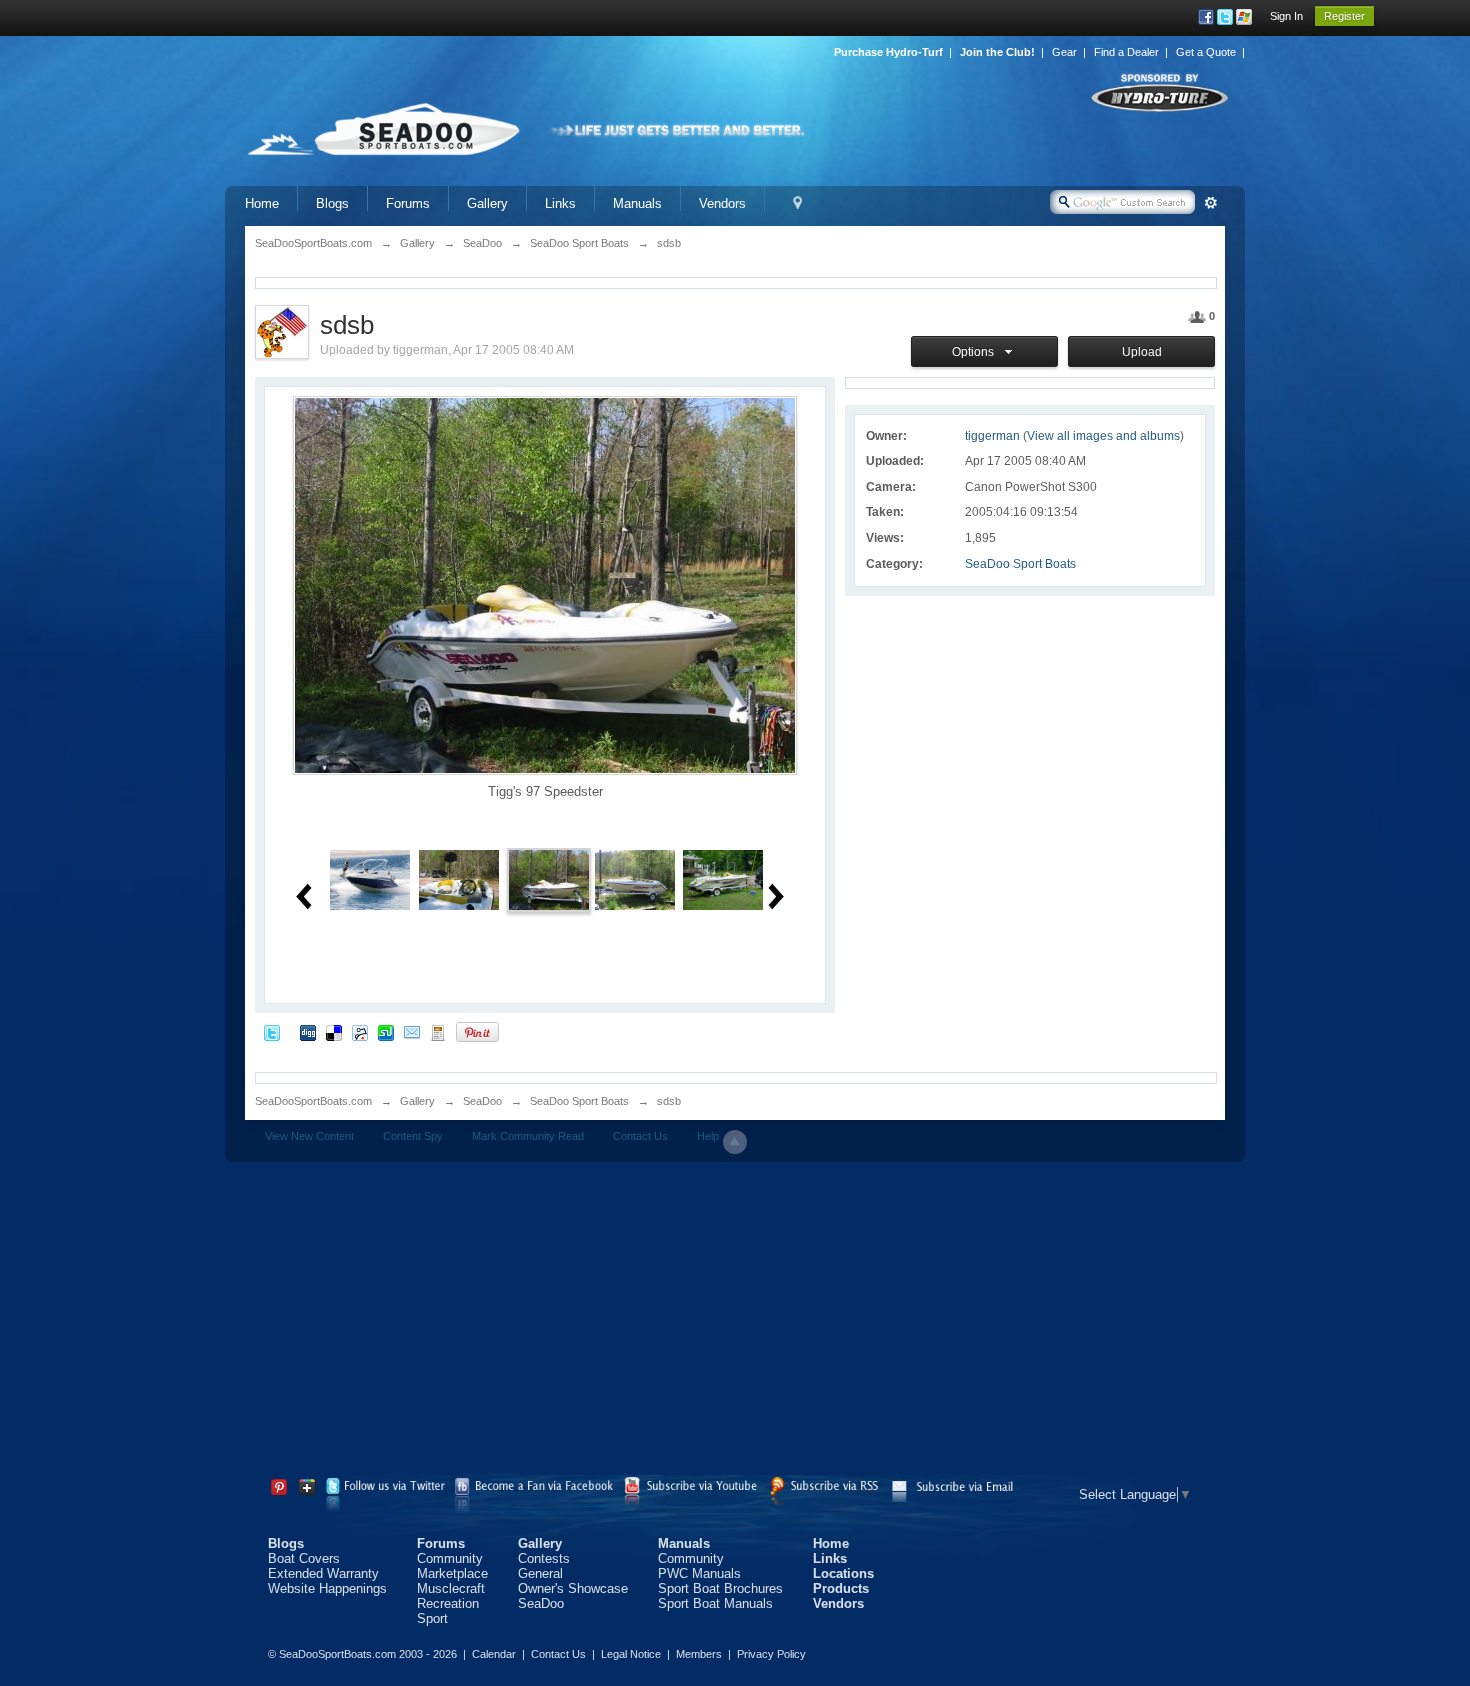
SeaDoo (482, 1101)
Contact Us (640, 1136)
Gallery (487, 203)
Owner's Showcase (573, 1588)
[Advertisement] (735, 1322)
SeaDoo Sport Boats (1020, 564)
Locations (843, 1573)
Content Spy (413, 1136)
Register (1344, 16)
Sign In (1286, 16)
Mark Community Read (528, 1136)
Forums (408, 203)
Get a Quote (1206, 52)
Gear (1064, 52)
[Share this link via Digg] (308, 1031)
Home (262, 203)
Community (450, 1558)
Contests (544, 1558)
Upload (1142, 352)
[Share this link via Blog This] (438, 1031)
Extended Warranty (323, 1573)
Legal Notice (631, 1654)
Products (841, 1588)
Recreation (448, 1603)
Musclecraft (451, 1588)
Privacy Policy (771, 1654)
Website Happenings (327, 1588)
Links (560, 203)
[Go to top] (735, 1142)
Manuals (637, 203)
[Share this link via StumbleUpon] (386, 1031)
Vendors (722, 203)
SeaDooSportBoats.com (313, 1101)
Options (976, 352)
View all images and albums (1103, 436)
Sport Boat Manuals (715, 1603)
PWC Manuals (699, 1573)
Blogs (332, 203)
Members (699, 1654)
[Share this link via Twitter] (272, 1031)
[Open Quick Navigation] (797, 203)
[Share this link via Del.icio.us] (334, 1031)
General (540, 1573)
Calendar (494, 1654)
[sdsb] (370, 878)
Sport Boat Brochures (720, 1588)
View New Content (309, 1136)
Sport (432, 1618)
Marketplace (452, 1573)
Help (708, 1136)
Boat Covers (304, 1558)
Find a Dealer (1126, 52)
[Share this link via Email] (412, 1031)
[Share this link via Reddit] (360, 1031)
